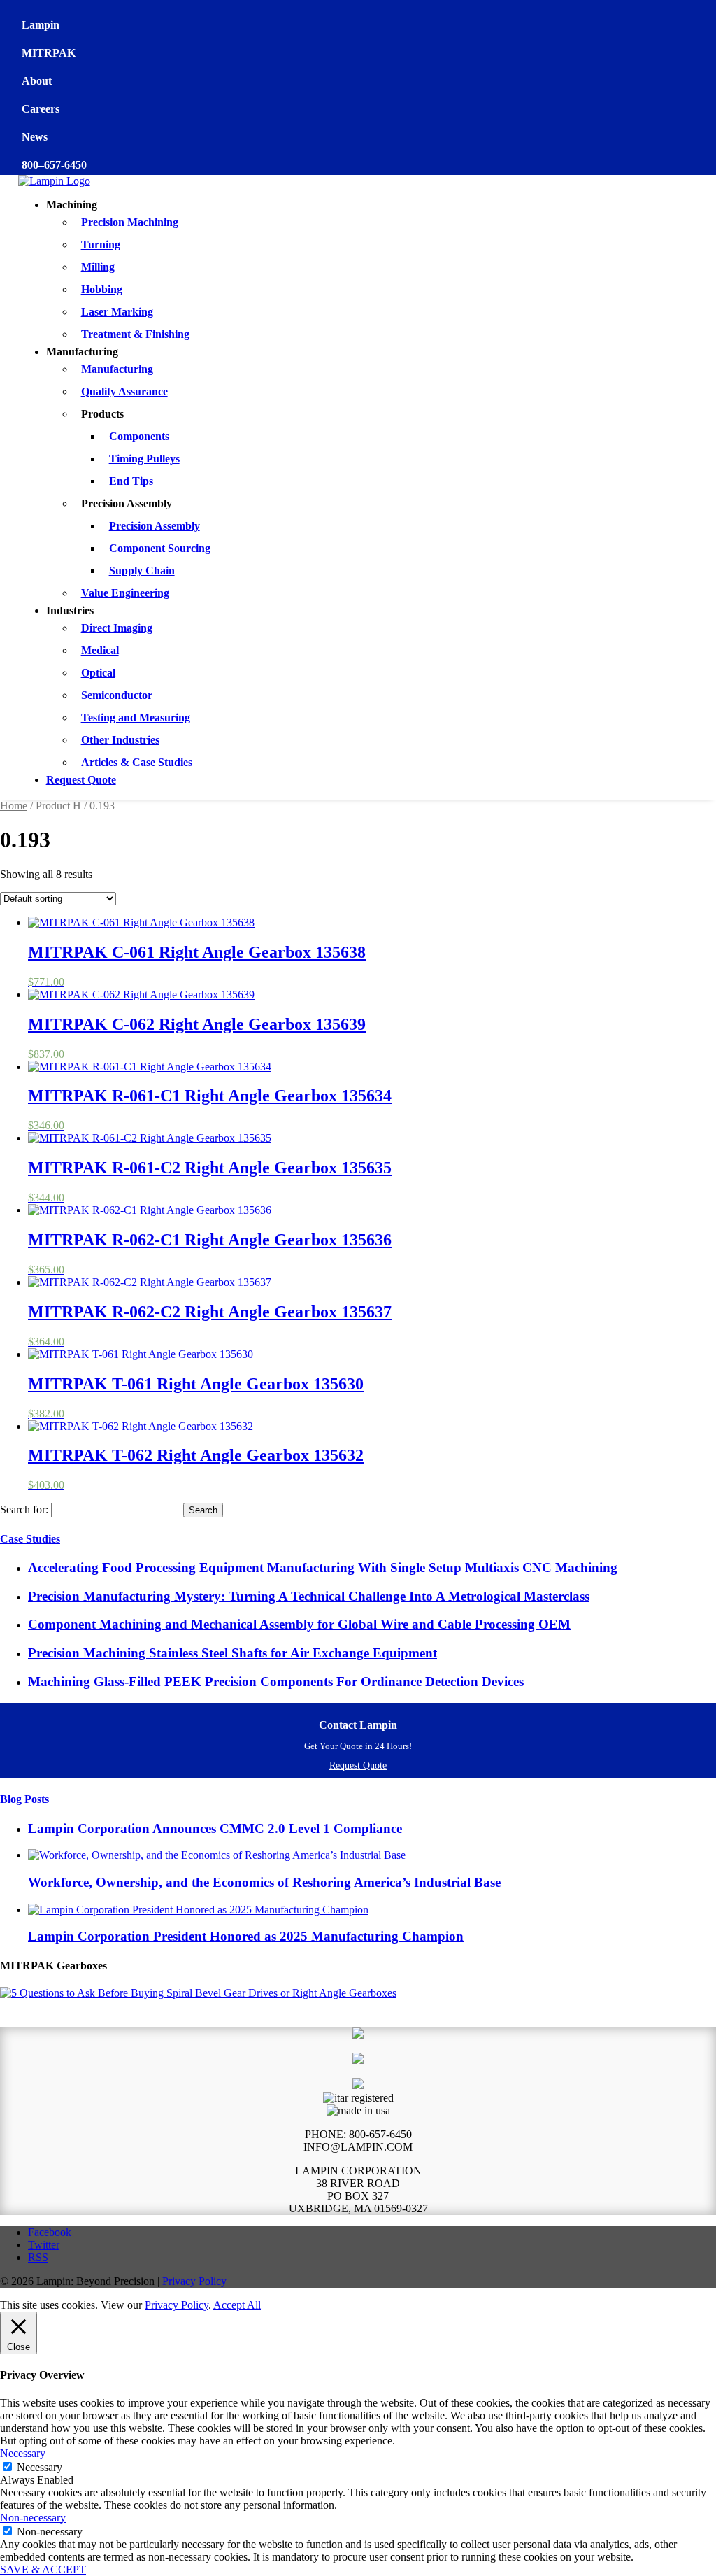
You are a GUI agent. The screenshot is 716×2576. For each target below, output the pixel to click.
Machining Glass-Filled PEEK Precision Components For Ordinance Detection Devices (276, 1682)
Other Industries (120, 740)
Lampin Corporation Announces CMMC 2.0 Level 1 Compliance (215, 1828)
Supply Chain (142, 571)
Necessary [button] (23, 2453)
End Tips (131, 481)
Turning (101, 245)
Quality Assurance (124, 391)
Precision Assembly (155, 526)
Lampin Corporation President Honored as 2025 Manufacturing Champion (246, 1936)
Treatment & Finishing (135, 334)
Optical (98, 673)
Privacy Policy (194, 2281)
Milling (98, 267)
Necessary (40, 2467)
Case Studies (30, 1539)
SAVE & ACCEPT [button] (43, 2569)
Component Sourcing (160, 548)
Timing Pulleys (144, 459)
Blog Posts (24, 1799)
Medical (100, 650)
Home (14, 806)
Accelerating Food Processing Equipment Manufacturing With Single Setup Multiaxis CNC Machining (323, 1567)
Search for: (24, 1509)
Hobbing (102, 289)
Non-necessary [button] (33, 2518)
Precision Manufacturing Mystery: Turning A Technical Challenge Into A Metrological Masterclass (309, 1596)
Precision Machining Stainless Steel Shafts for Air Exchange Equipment (232, 1653)
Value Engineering (125, 593)
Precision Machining (130, 222)
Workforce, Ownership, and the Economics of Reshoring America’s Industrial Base (264, 1882)
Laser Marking (117, 312)
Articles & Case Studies (137, 762)
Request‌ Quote (358, 1765)
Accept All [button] (237, 2305)
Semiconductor (117, 695)
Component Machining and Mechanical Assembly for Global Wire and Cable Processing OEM (299, 1624)
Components (139, 436)
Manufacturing (117, 369)
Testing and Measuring (136, 717)
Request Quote (81, 780)
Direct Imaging (117, 628)
